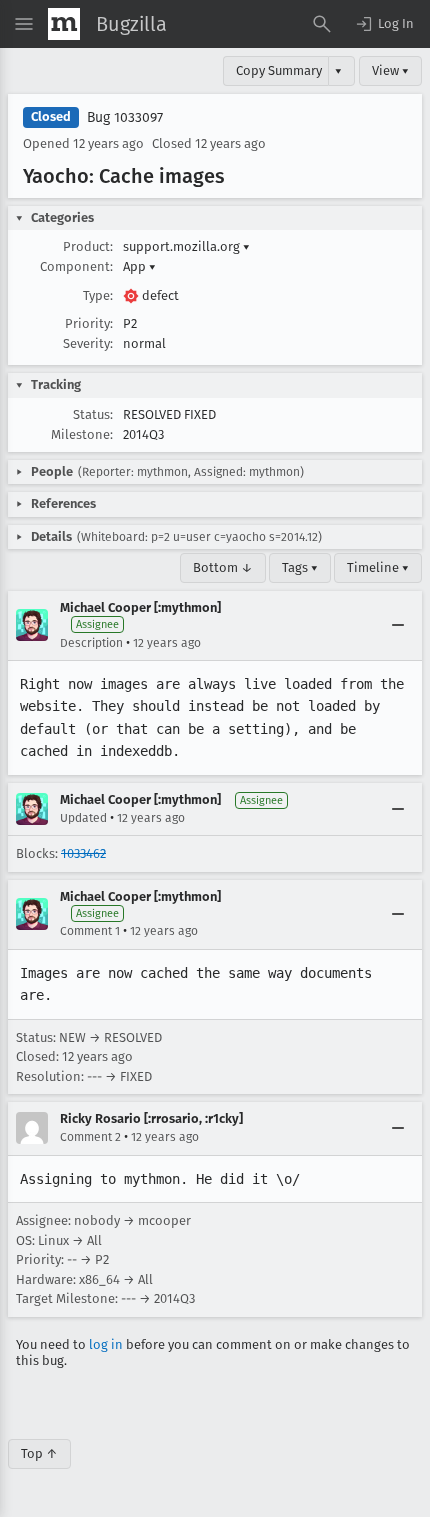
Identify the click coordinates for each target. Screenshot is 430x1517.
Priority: (89, 323)
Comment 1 (90, 931)
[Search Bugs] (322, 24)
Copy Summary (279, 70)
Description (91, 643)
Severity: (88, 343)
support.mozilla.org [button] (186, 246)
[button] (384, 24)
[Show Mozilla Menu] (64, 24)
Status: (93, 414)
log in (106, 1344)
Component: (76, 266)
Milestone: (82, 434)
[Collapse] (398, 625)
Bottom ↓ (223, 567)
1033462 (83, 853)
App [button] (139, 266)
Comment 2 (90, 1137)
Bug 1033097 (125, 117)
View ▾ (390, 70)
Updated (83, 818)
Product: (88, 246)
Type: (98, 295)
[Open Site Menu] (24, 24)
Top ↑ (39, 1453)
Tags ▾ (300, 567)
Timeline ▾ (378, 567)
